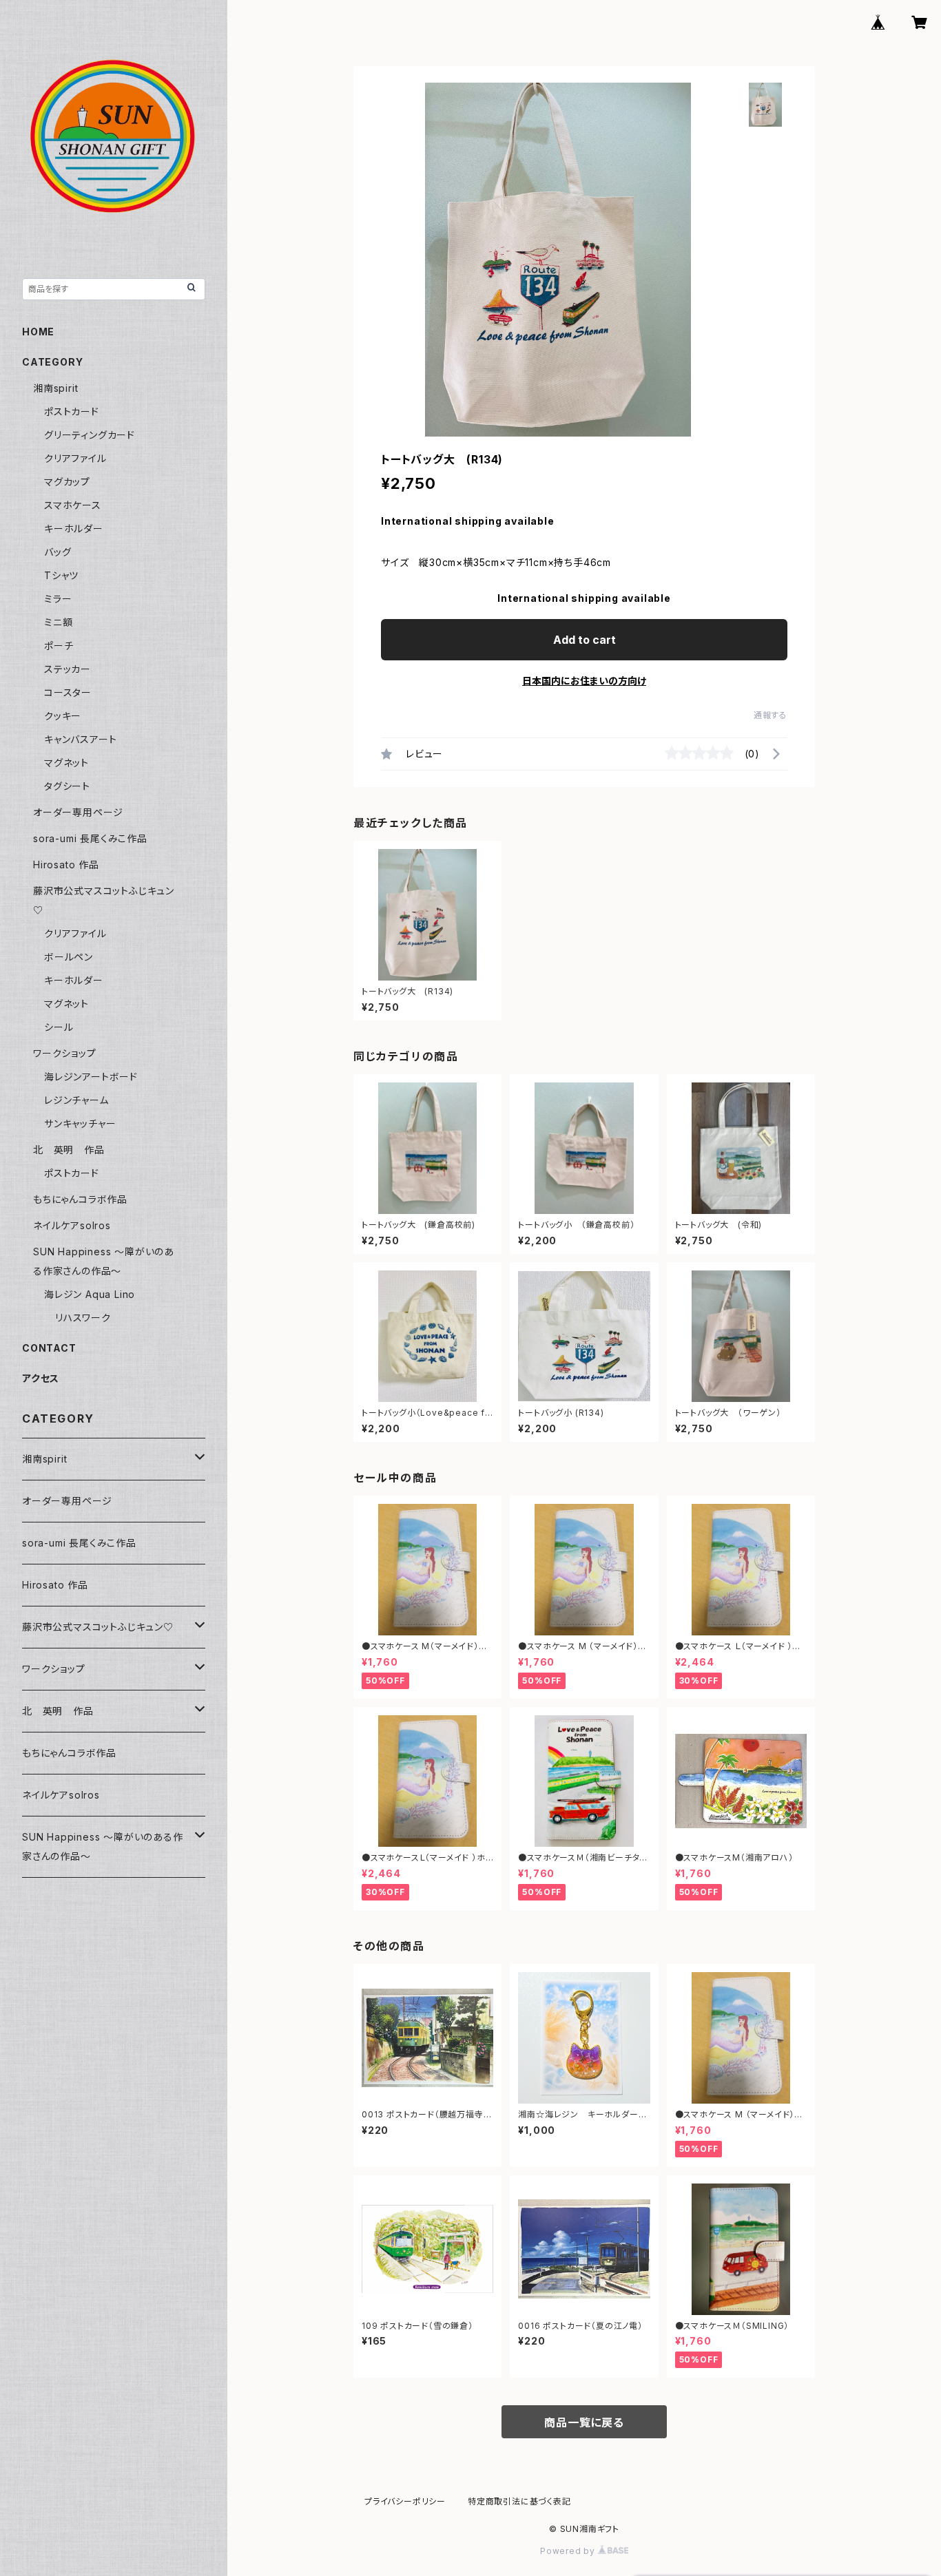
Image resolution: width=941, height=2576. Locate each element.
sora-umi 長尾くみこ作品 (90, 838)
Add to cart (585, 640)
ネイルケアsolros (72, 1225)
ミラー (58, 599)
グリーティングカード (90, 435)
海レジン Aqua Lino (90, 1294)
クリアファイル (75, 458)
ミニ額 (58, 622)
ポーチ (59, 646)
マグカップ (67, 482)
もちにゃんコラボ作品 (80, 1199)
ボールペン (69, 957)
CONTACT (49, 1348)
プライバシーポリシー (405, 2501)
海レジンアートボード (91, 1077)
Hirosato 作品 (66, 865)
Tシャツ (61, 575)
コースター (68, 692)
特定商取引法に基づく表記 (519, 2501)
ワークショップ (65, 1053)
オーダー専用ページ (78, 812)
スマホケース (73, 505)
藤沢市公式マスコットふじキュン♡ (98, 1627)
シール (59, 1027)
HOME (38, 332)
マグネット (66, 763)
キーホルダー (74, 528)
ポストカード (72, 411)
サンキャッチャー (80, 1123)
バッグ (58, 552)
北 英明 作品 (69, 1150)
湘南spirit (55, 388)
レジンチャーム (76, 1100)
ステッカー (68, 669)
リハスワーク (83, 1318)
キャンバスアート (80, 739)
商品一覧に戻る (584, 2422)
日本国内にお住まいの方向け (584, 681)
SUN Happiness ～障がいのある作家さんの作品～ (103, 1846)
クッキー (63, 716)
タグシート (67, 786)
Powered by (569, 2551)
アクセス (41, 1378)
